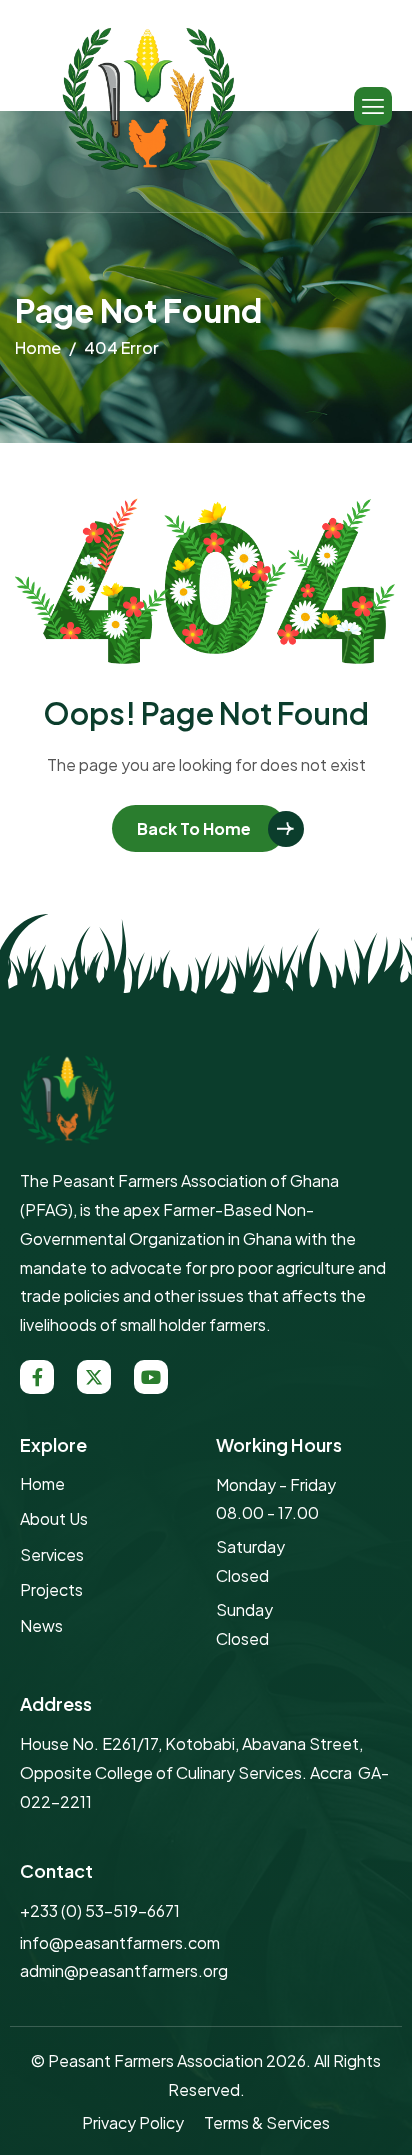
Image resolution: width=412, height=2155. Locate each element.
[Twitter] (94, 1377)
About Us (54, 1518)
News (41, 1625)
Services (52, 1554)
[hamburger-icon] (373, 106)
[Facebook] (37, 1377)
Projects (51, 1589)
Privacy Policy (133, 2122)
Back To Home (194, 828)
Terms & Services (267, 2122)
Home (42, 1483)
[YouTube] (151, 1377)
